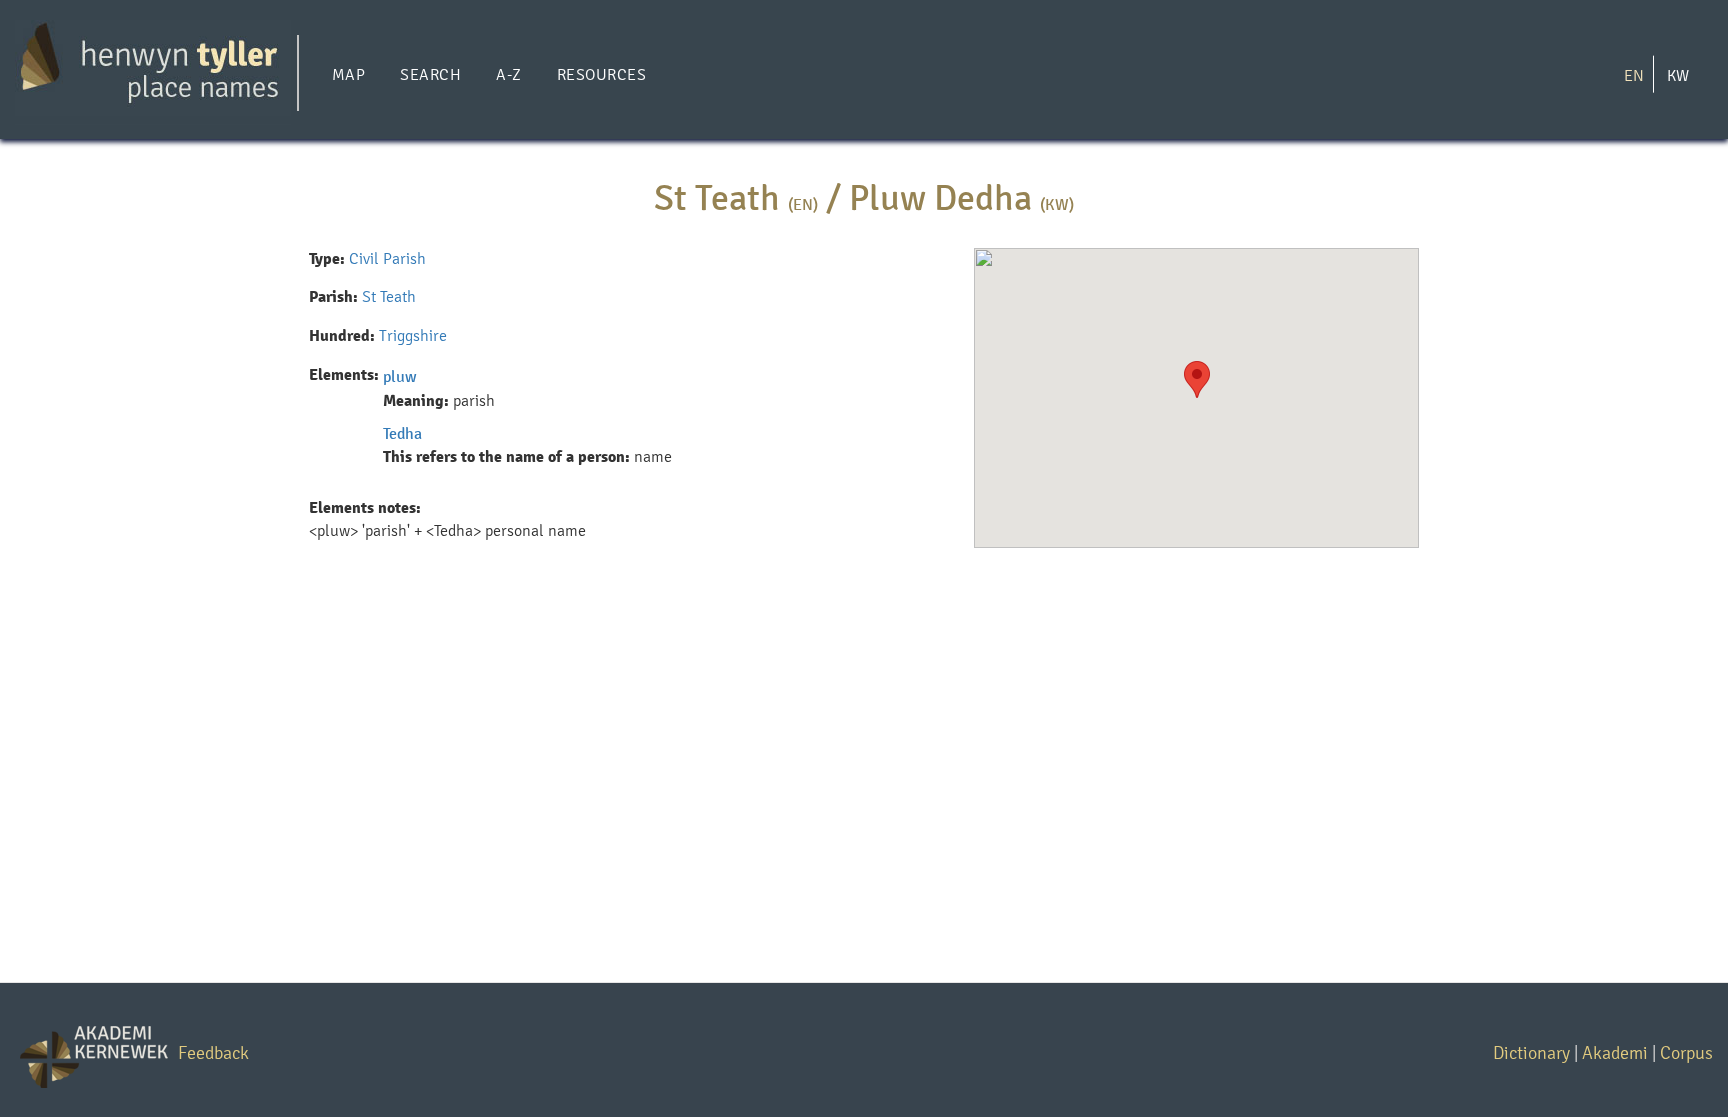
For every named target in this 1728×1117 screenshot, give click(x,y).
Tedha (402, 433)
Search (430, 74)
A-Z (508, 74)
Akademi (1615, 1052)
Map (348, 74)
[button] (1197, 379)
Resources (601, 74)
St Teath (389, 296)
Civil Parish (387, 258)
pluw (400, 376)
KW (1678, 74)
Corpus (1686, 1052)
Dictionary (1531, 1052)
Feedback (213, 1052)
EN (1634, 74)
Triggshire (413, 335)
